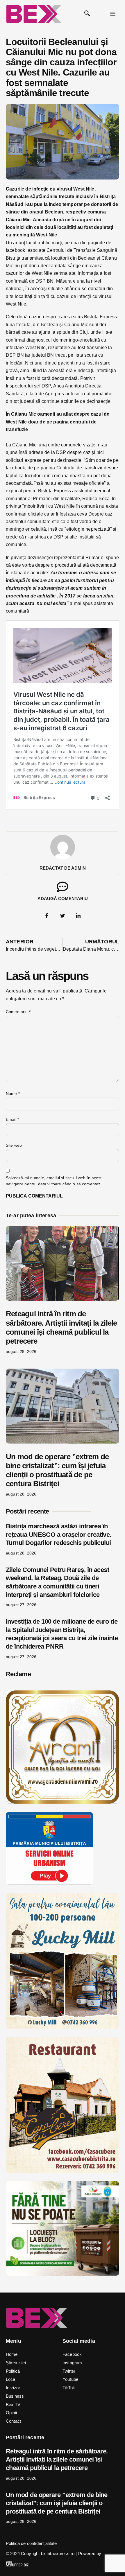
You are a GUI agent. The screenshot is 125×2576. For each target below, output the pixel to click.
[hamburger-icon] (113, 14)
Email (12, 1119)
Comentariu (18, 1012)
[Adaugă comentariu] (63, 887)
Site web (14, 1145)
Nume (13, 1094)
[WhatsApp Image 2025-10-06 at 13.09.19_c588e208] (63, 2172)
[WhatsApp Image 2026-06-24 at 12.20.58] (63, 2274)
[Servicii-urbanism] (49, 1883)
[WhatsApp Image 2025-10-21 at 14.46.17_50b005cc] (63, 1802)
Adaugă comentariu (63, 899)
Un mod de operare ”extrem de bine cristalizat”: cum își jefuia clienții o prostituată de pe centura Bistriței (57, 1470)
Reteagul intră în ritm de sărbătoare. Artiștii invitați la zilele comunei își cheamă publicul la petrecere (61, 1327)
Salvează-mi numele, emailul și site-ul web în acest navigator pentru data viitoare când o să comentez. (54, 1181)
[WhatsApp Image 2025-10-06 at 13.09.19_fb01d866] (63, 2027)
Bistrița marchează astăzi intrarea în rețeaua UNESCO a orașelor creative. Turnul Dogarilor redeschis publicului (59, 1534)
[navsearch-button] (87, 14)
